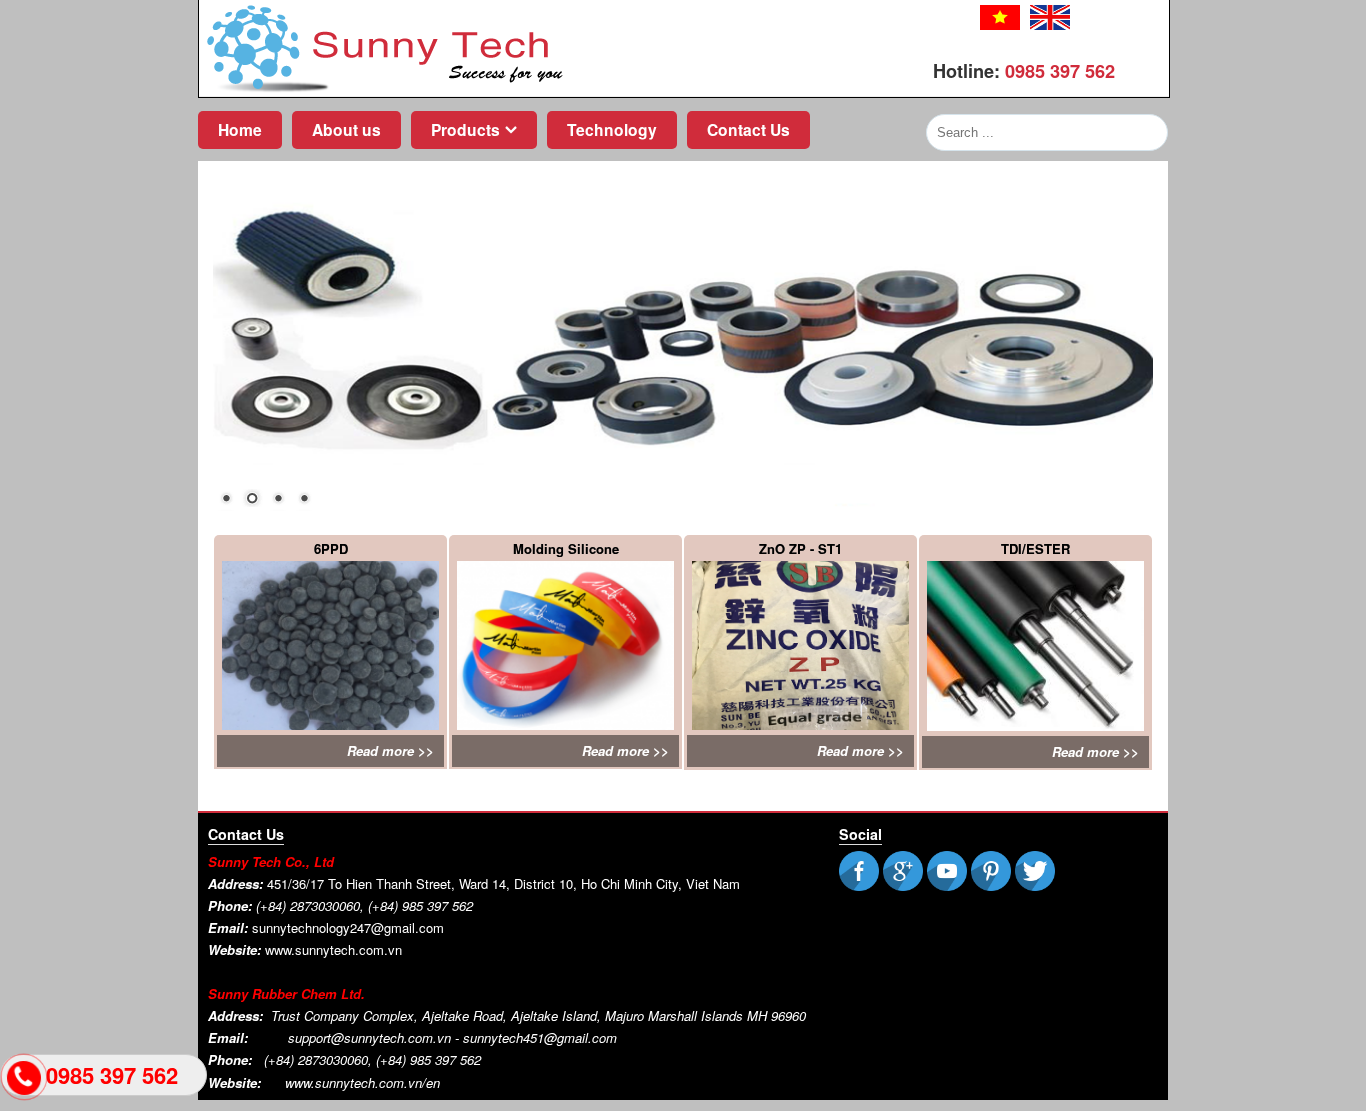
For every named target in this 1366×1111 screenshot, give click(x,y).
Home (240, 129)
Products (465, 129)
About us (346, 129)
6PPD (331, 548)
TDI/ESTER (1035, 548)
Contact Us (748, 129)
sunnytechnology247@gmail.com (348, 927)
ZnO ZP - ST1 (800, 548)
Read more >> (390, 750)
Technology (612, 129)
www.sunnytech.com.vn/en (362, 1082)
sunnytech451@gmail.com (540, 1037)
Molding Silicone (566, 548)
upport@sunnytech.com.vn (373, 1037)
